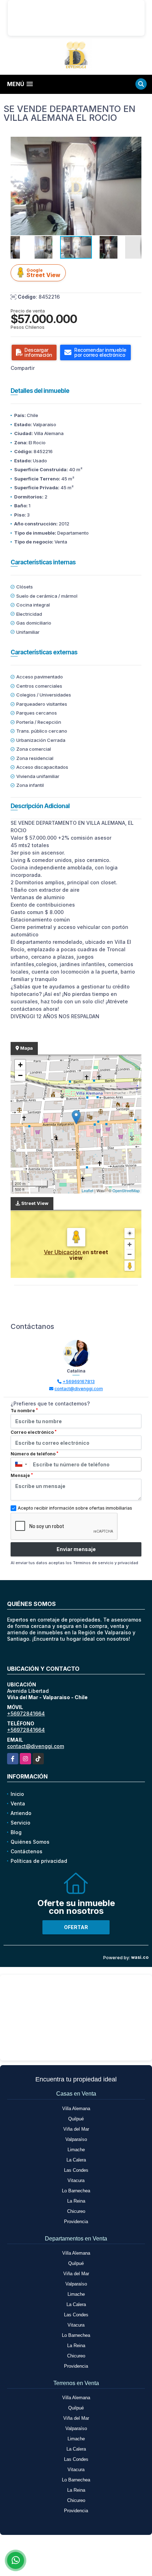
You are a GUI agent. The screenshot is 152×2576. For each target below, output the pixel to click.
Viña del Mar (76, 2129)
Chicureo (76, 2211)
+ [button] (20, 1065)
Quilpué (76, 2119)
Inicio (17, 1794)
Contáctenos (27, 1851)
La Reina (76, 2201)
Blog (16, 1832)
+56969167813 (79, 1382)
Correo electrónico (34, 1432)
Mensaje (22, 1475)
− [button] (20, 1075)
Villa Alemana (76, 2109)
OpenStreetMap (126, 1190)
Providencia (76, 2222)
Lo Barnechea (76, 2191)
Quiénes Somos (30, 1842)
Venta (18, 1803)
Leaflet (87, 1190)
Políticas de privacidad (39, 1861)
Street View (43, 273)
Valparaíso (76, 2139)
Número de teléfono (34, 1454)
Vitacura (76, 2180)
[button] (135, 143)
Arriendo (21, 1813)
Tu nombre (24, 1410)
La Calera (76, 2160)
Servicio (21, 1823)
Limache (76, 2150)
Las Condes (76, 2170)
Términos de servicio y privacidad (106, 1563)
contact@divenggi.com (79, 1389)
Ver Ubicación (63, 1252)
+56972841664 (26, 1713)
